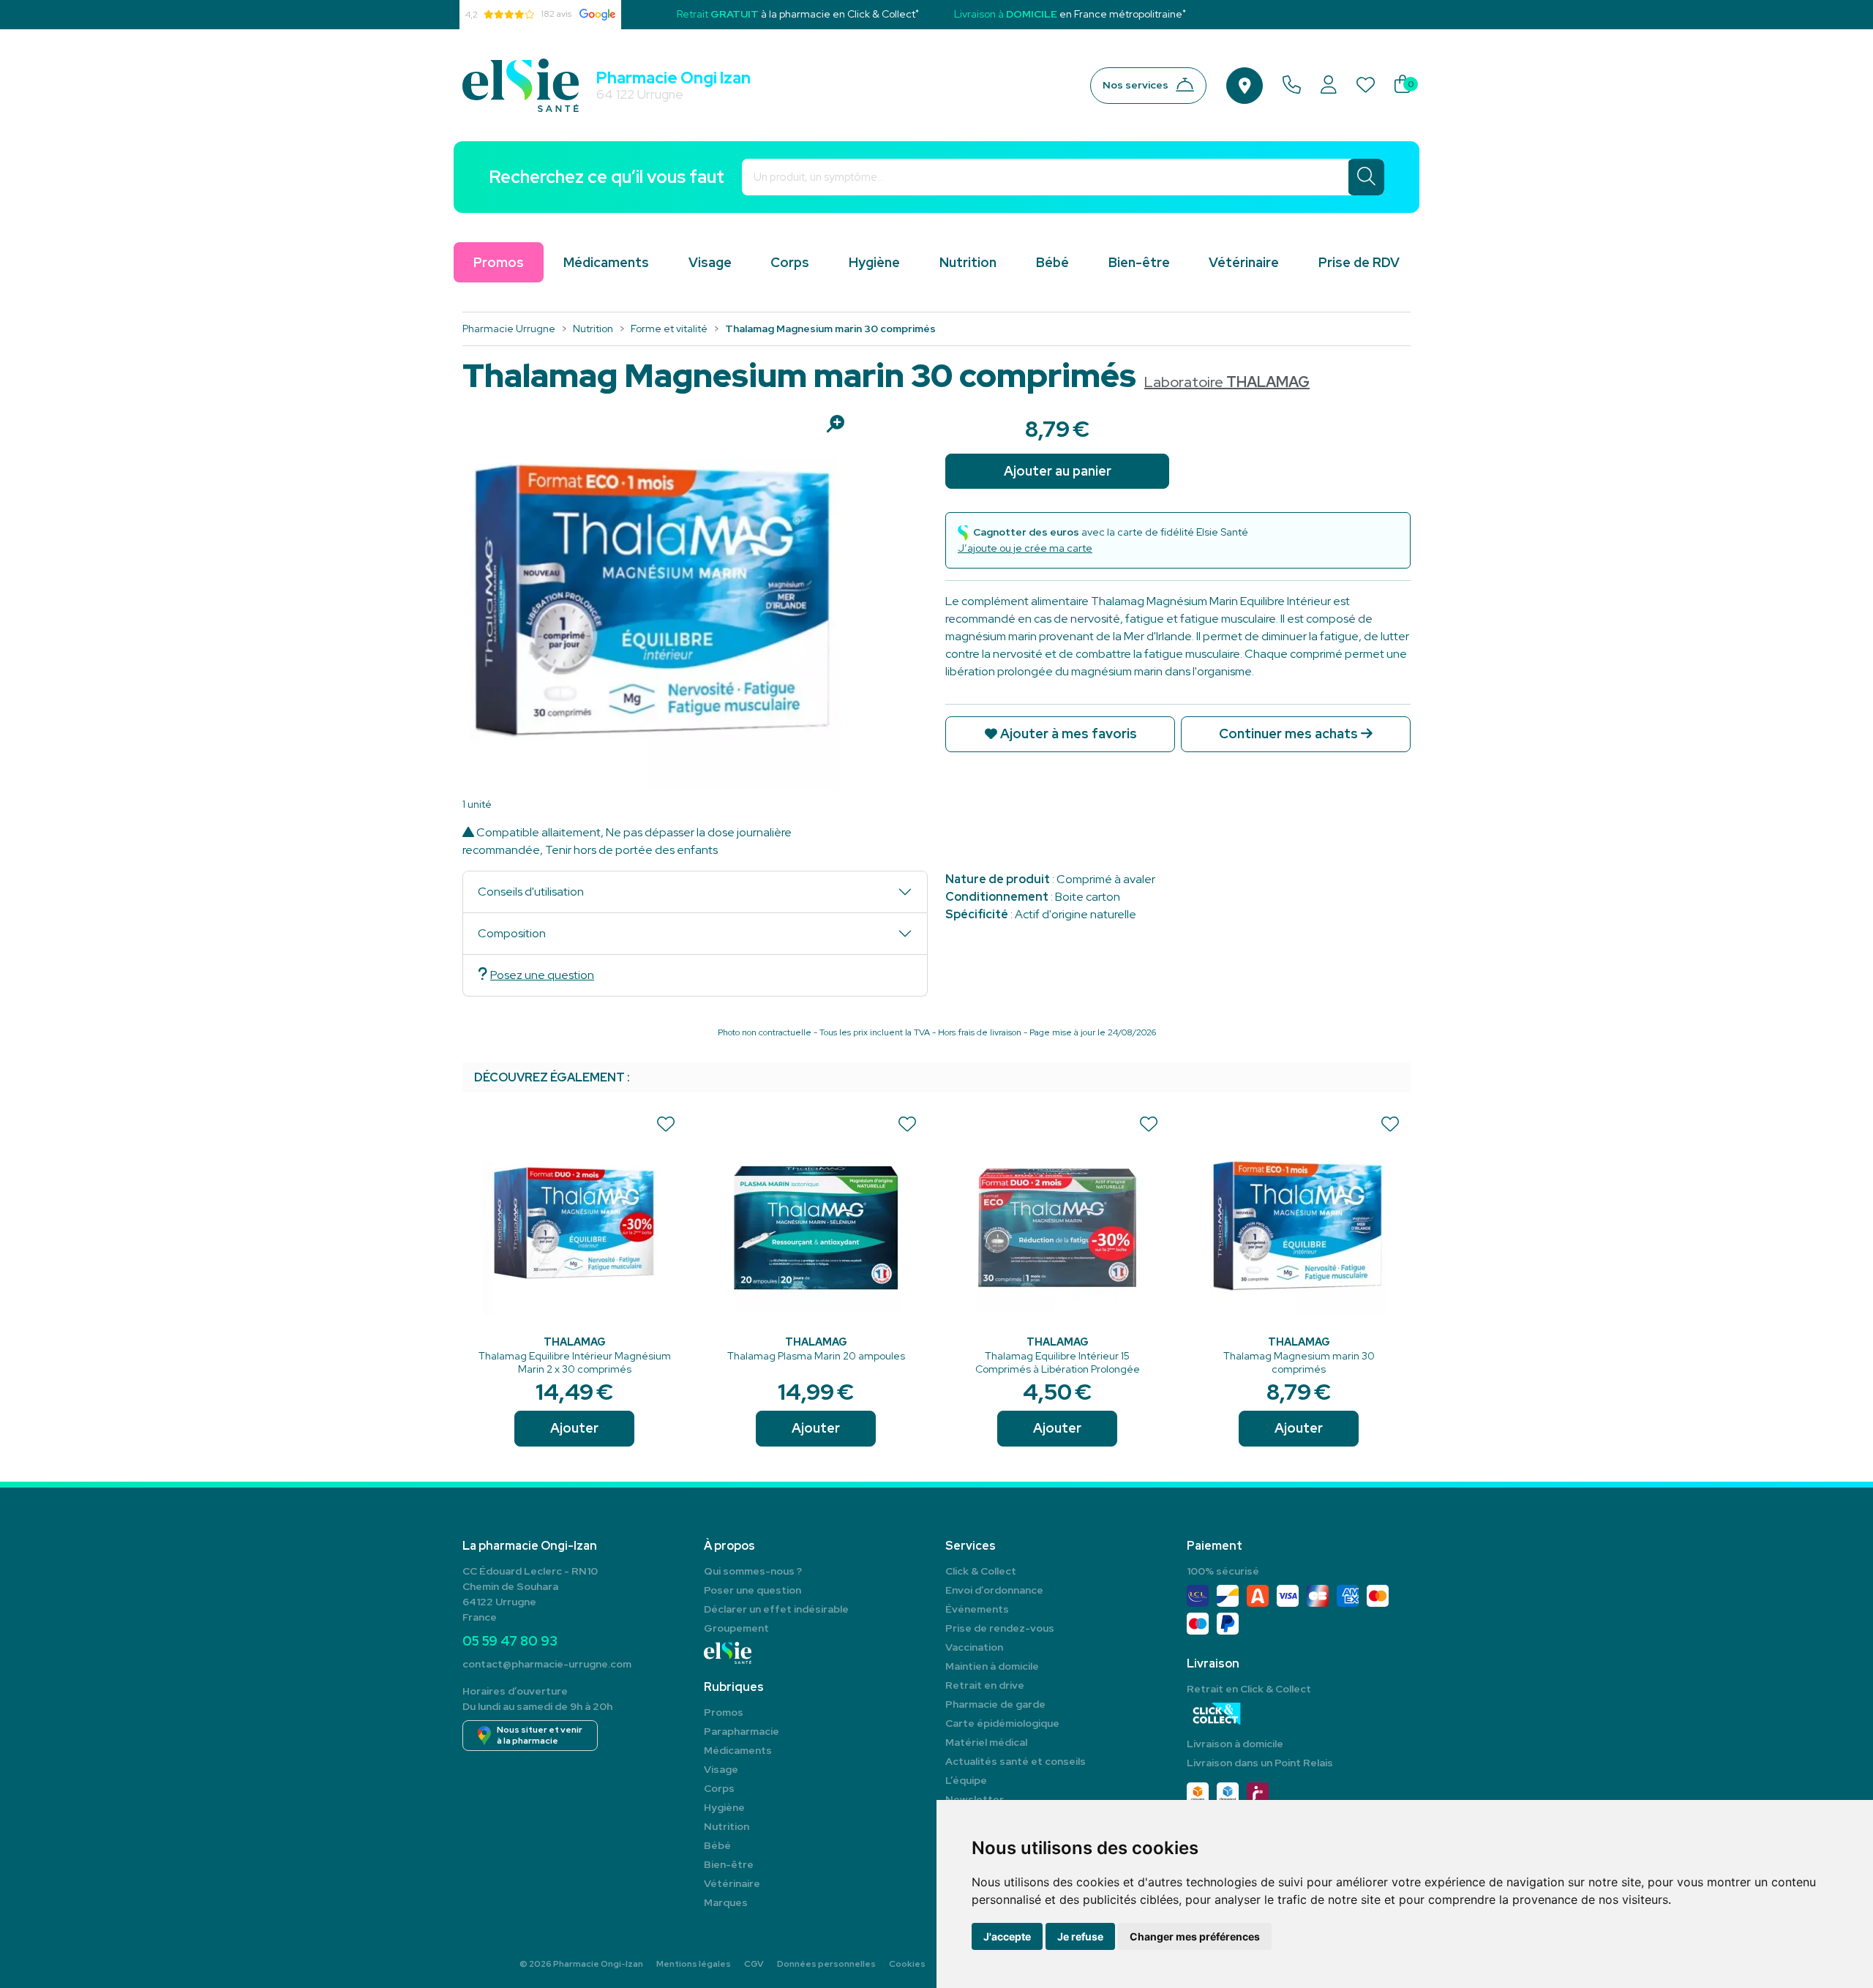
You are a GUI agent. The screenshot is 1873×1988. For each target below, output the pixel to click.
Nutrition (968, 262)
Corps (790, 262)
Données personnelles (826, 1964)
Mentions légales (694, 1964)
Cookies (907, 1964)
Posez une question (542, 975)
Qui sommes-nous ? (753, 1571)
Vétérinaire (1244, 262)
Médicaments (606, 262)
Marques (726, 1902)
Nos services (1136, 85)
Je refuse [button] (1080, 1936)
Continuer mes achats (1290, 734)
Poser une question (752, 1590)
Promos (724, 1712)
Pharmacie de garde (995, 1704)
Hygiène (874, 262)
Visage (710, 262)
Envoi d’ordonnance (994, 1590)
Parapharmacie (742, 1731)
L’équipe (966, 1780)
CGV (754, 1964)
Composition (512, 933)
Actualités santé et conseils (1016, 1761)
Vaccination (974, 1647)
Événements (977, 1609)
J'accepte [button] (1007, 1936)
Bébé (1052, 262)
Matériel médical (986, 1742)
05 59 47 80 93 (510, 1641)
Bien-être (1139, 262)
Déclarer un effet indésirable (776, 1609)
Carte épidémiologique (1002, 1723)
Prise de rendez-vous (1000, 1628)
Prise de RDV (1359, 262)
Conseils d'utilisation (531, 892)
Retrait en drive (985, 1685)
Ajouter (574, 1428)
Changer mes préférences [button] (1195, 1936)
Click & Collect (981, 1571)
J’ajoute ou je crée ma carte (1025, 548)
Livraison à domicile (1235, 1744)
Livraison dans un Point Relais (1260, 1763)
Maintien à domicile (992, 1666)
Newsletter (975, 1799)
